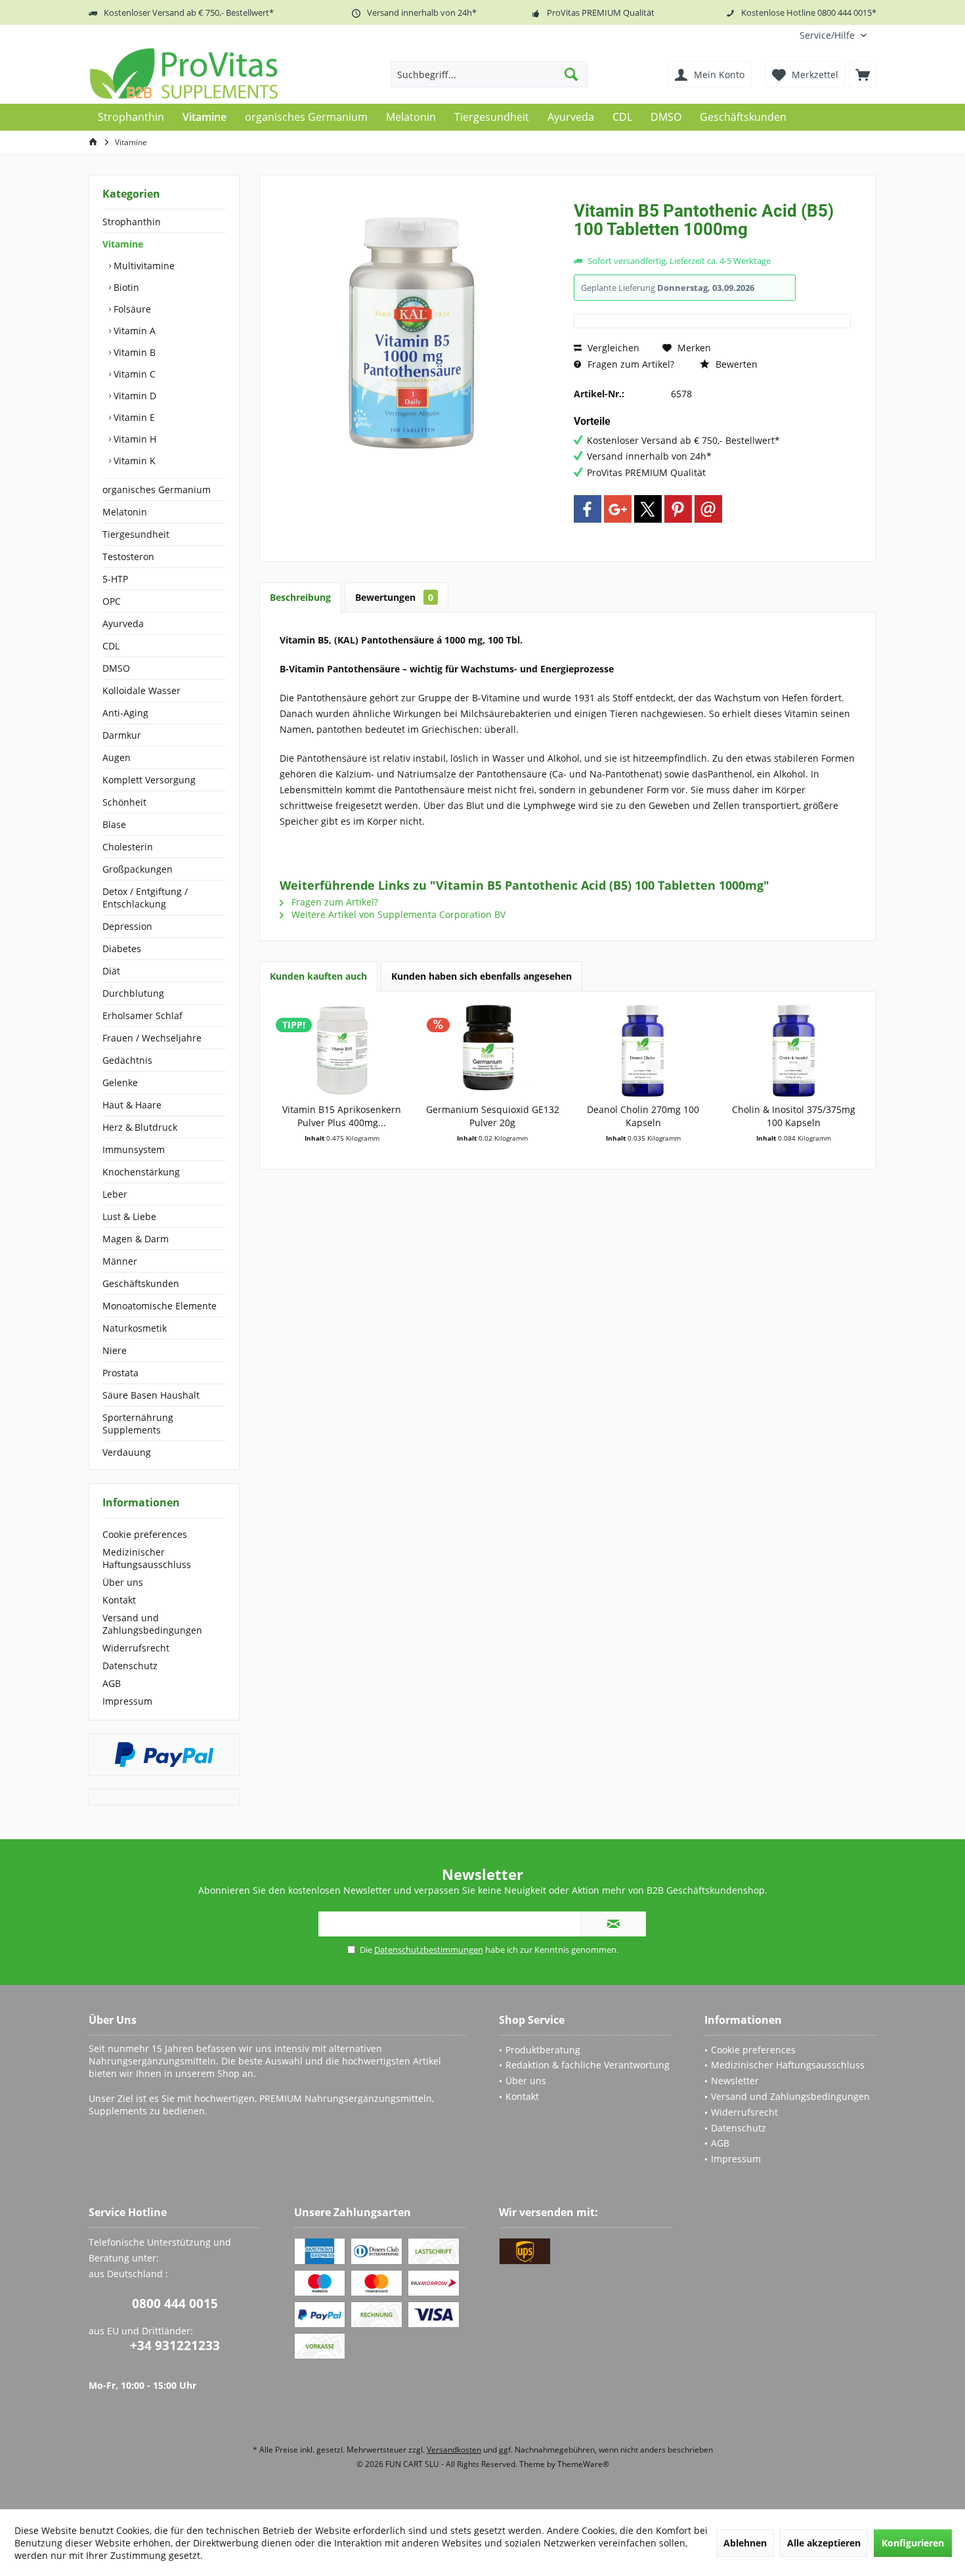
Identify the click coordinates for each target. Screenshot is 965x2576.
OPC (112, 601)
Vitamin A (133, 331)
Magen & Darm (136, 1239)
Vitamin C (133, 374)
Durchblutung (133, 993)
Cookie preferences (145, 1534)
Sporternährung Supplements (138, 1424)
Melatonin (125, 512)
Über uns (123, 1582)
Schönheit (124, 802)
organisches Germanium (157, 490)
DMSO (116, 668)
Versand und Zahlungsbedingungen (152, 1624)
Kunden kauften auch (318, 976)
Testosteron (128, 557)
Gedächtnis (127, 1060)
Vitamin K (133, 461)
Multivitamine (143, 266)
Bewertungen (394, 597)
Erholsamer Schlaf (142, 1015)
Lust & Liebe (129, 1216)
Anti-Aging (125, 713)
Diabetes (122, 949)
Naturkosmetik (135, 1328)
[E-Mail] (708, 509)
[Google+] (618, 509)
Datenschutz (130, 1666)
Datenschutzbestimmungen (429, 1950)
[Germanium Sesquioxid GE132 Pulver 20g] (493, 1051)
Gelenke (120, 1082)
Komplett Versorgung (149, 780)
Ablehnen (745, 2543)
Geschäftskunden (141, 1283)
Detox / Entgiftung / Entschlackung (145, 898)
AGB (112, 1683)
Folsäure (131, 309)
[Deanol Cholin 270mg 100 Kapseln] (643, 1051)
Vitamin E (133, 417)
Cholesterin (128, 847)
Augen (117, 757)
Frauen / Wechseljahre (152, 1038)
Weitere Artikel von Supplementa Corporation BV (397, 914)
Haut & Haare (132, 1105)
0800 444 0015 (175, 2303)
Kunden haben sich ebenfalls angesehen (482, 976)
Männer (120, 1261)
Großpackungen (138, 869)
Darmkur (122, 735)
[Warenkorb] (863, 74)
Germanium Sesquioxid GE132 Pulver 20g (493, 1116)
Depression (127, 926)
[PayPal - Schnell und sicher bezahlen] (164, 1755)
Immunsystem (134, 1149)
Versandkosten (454, 2450)
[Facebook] (588, 509)
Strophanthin (132, 222)
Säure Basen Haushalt (151, 1395)
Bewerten (735, 364)
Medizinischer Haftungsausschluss (147, 1558)
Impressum (127, 1701)
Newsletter (735, 2081)
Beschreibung (300, 597)
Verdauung (127, 1452)
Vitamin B (133, 352)
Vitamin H (134, 439)
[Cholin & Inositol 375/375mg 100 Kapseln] (794, 1051)
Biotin (125, 287)
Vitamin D (134, 396)
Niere (115, 1350)
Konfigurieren (913, 2543)
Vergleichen (612, 348)
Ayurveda (123, 623)
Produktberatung (543, 2050)
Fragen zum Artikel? (630, 364)
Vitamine (123, 244)
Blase (114, 824)
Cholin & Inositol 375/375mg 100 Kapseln (794, 1116)
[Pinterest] (678, 509)
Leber (115, 1194)
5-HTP (115, 579)
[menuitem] (833, 35)
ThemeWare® (583, 2464)
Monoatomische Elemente (160, 1306)
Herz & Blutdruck (140, 1127)
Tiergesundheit (136, 534)
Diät (111, 971)
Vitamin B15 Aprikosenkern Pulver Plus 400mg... (342, 1116)
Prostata (120, 1373)
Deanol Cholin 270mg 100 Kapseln (643, 1116)
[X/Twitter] (648, 509)
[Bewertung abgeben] (712, 247)
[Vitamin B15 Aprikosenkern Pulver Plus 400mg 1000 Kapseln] (342, 1051)
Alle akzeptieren (824, 2543)
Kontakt (119, 1600)
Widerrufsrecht (136, 1648)
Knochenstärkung (141, 1172)
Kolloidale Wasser (141, 690)
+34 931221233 (175, 2346)
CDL (111, 646)
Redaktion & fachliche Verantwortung (588, 2065)
